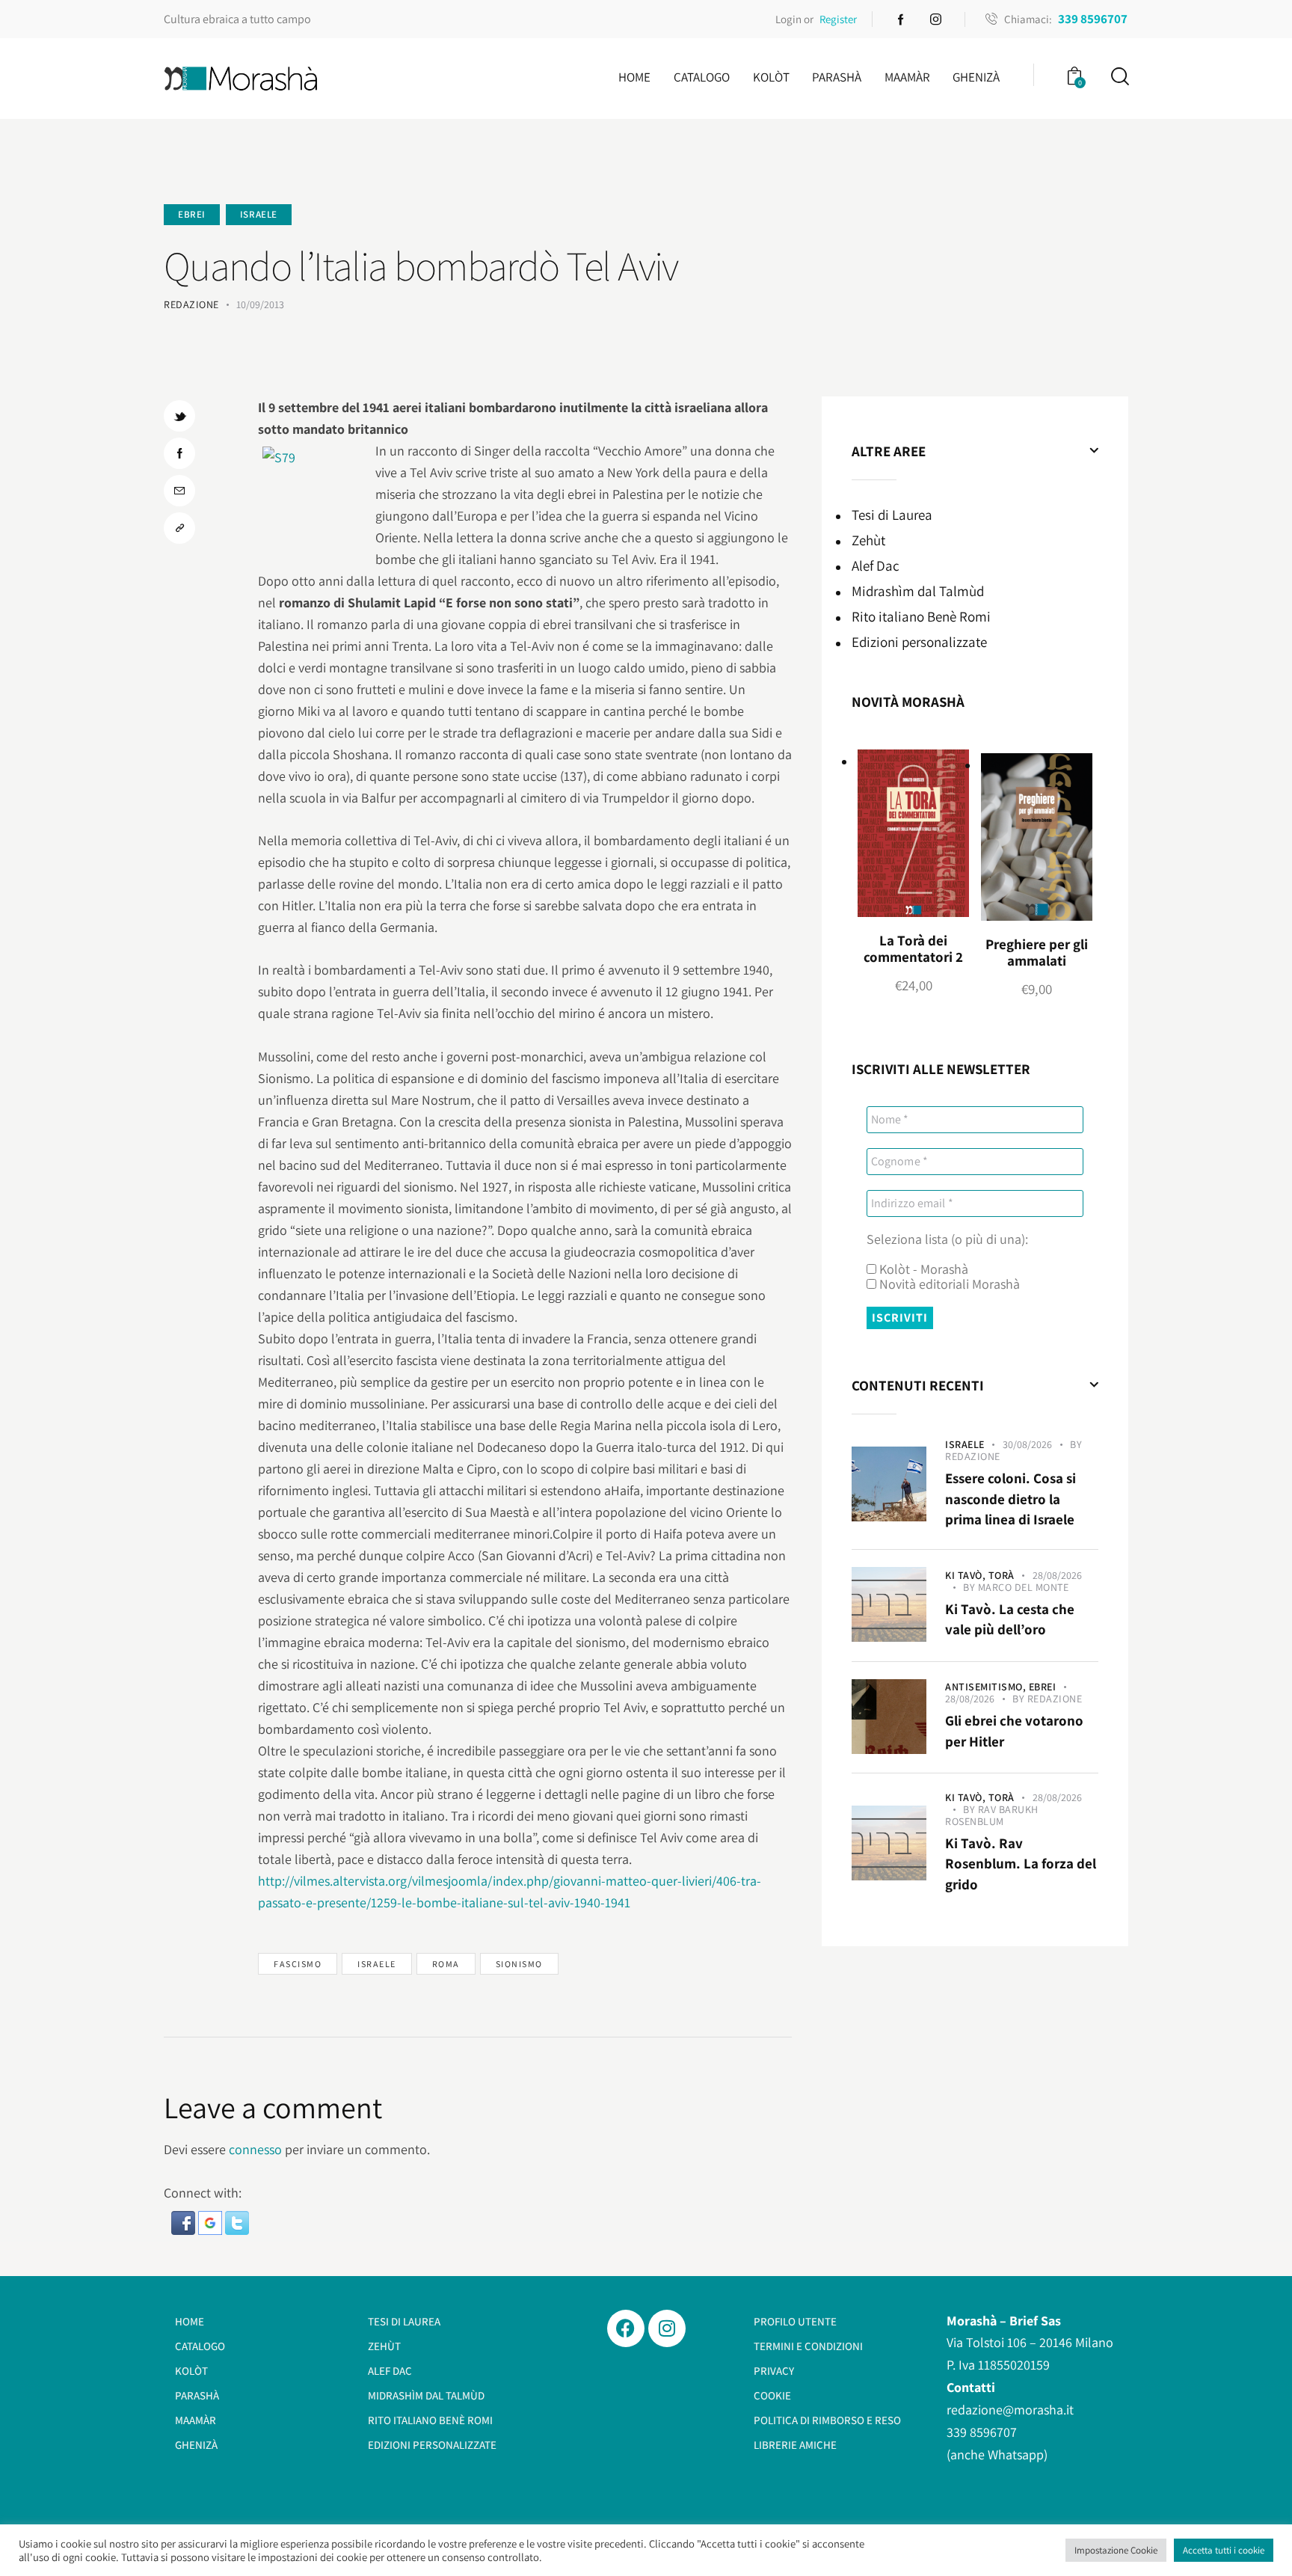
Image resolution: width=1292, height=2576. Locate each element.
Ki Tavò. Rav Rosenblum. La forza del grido (1021, 1864)
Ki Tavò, (967, 1575)
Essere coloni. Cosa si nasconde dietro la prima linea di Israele (1010, 1499)
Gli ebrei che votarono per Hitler (1014, 1731)
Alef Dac (876, 565)
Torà (1002, 1575)
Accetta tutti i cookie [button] (1224, 2550)
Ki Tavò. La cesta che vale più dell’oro (1010, 1619)
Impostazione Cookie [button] (1116, 2550)
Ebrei (192, 214)
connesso (255, 2149)
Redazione (973, 1456)
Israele (259, 214)
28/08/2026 (1057, 1575)
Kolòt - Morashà (922, 1269)
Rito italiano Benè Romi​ (921, 616)
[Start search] (1119, 77)
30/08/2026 (1027, 1444)
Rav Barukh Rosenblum (992, 1815)
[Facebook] (626, 2328)
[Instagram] (667, 2328)
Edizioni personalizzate (919, 642)
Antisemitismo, (987, 1687)
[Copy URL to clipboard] (179, 528)
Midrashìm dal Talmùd (918, 591)
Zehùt (868, 540)
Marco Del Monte (1024, 1587)
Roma (446, 1964)
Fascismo (298, 1964)
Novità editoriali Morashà (948, 1284)
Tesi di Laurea (892, 515)
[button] (185, 2222)
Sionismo (519, 1964)
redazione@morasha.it (1010, 2410)
